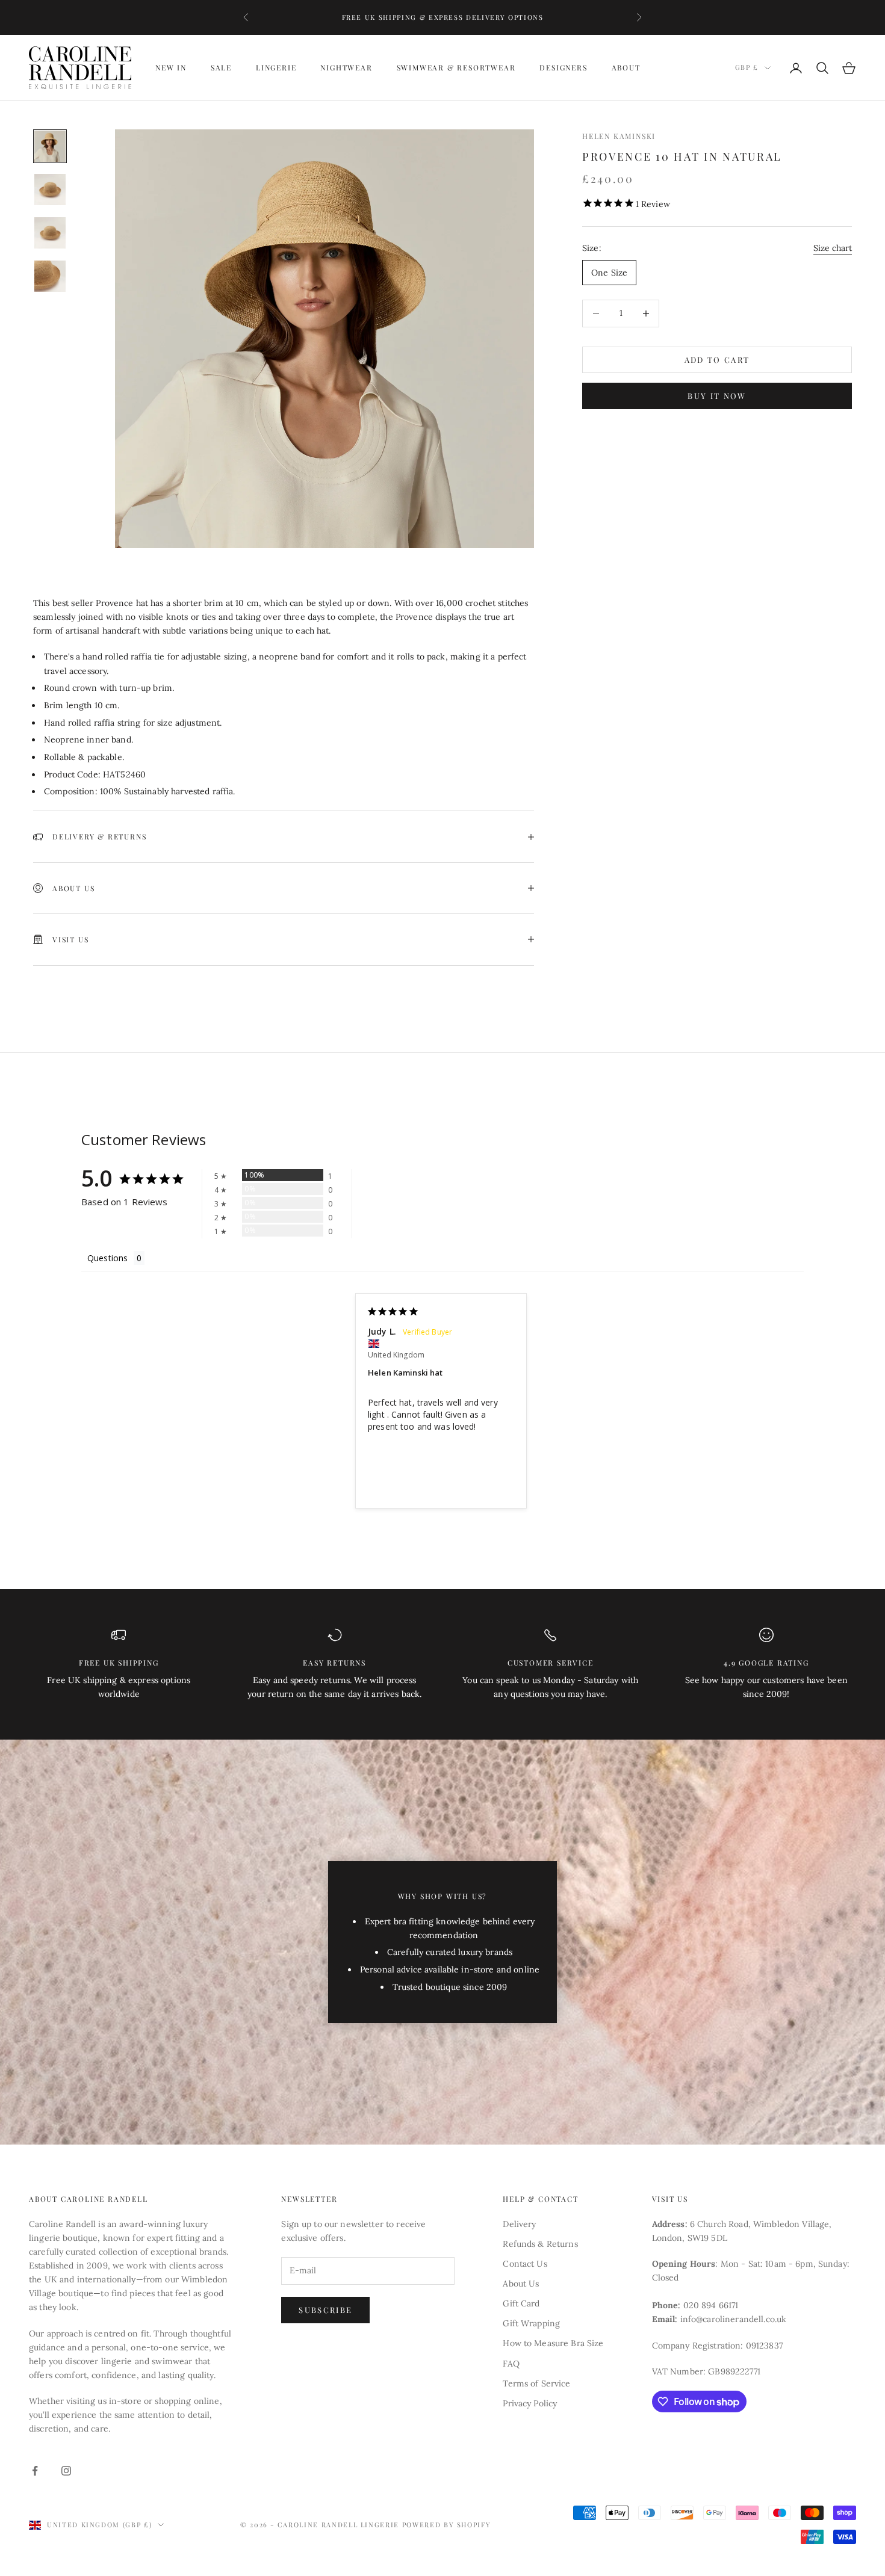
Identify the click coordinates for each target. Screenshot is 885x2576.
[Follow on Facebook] (35, 2471)
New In (171, 68)
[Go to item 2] (50, 190)
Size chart (833, 248)
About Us (521, 2284)
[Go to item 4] (50, 276)
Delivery (519, 2224)
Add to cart (717, 360)
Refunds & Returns (540, 2244)
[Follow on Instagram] (66, 2471)
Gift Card (521, 2303)
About (626, 68)
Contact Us (525, 2264)
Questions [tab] (107, 1258)
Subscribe (325, 2310)
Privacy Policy (530, 2403)
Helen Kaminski (619, 136)
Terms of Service (536, 2383)
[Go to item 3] (50, 233)
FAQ (511, 2364)
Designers (563, 68)
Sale (221, 68)
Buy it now (717, 396)
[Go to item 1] (50, 146)
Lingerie (276, 68)
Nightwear (346, 68)
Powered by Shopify (447, 2525)
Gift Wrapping (531, 2323)
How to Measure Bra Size (553, 2343)
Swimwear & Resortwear (456, 68)
